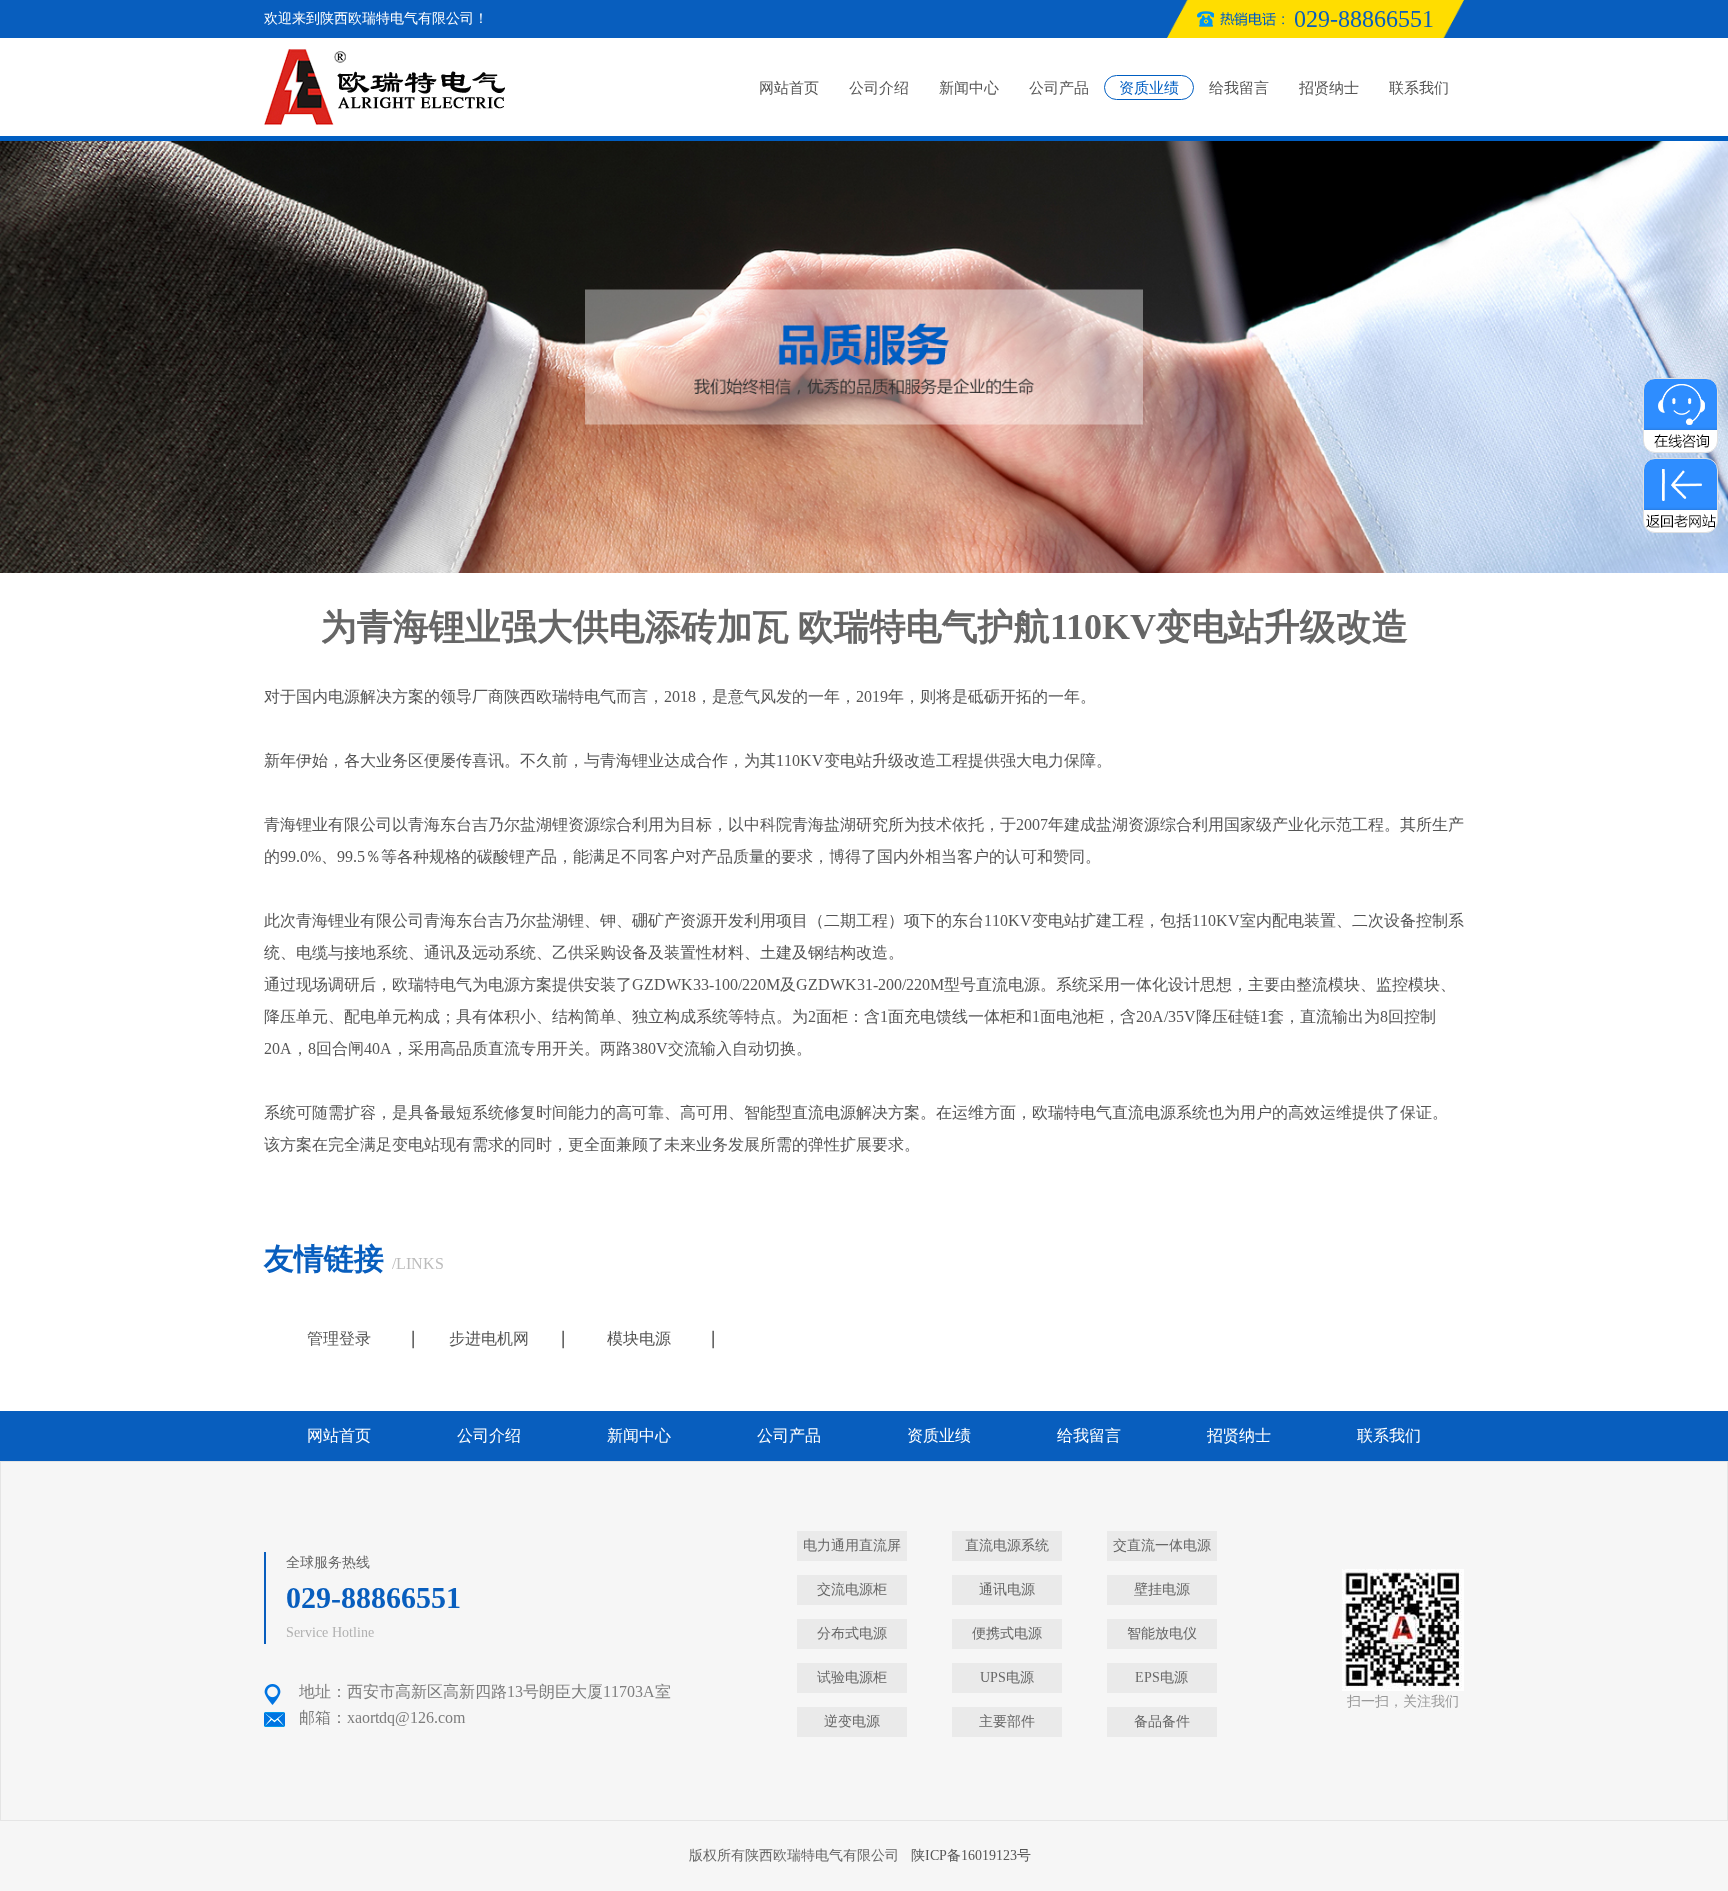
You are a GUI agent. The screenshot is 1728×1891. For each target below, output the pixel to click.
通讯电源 (1007, 1589)
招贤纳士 (1329, 88)
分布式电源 (852, 1633)
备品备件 (1162, 1721)
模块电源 (639, 1338)
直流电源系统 (1160, 1112)
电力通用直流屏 (852, 1545)
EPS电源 (1161, 1677)
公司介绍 (879, 88)
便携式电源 (1007, 1633)
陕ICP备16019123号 (971, 1855)
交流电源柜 (852, 1589)
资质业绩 (1149, 88)
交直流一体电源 (1162, 1545)
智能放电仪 (1162, 1633)
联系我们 (1419, 88)
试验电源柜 (852, 1677)
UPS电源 (1007, 1677)
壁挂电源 (1162, 1589)
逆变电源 (852, 1721)
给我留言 (1239, 88)
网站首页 (789, 88)
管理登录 (339, 1338)
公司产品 (1059, 88)
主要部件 (1007, 1721)
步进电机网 (489, 1338)
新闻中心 (969, 88)
